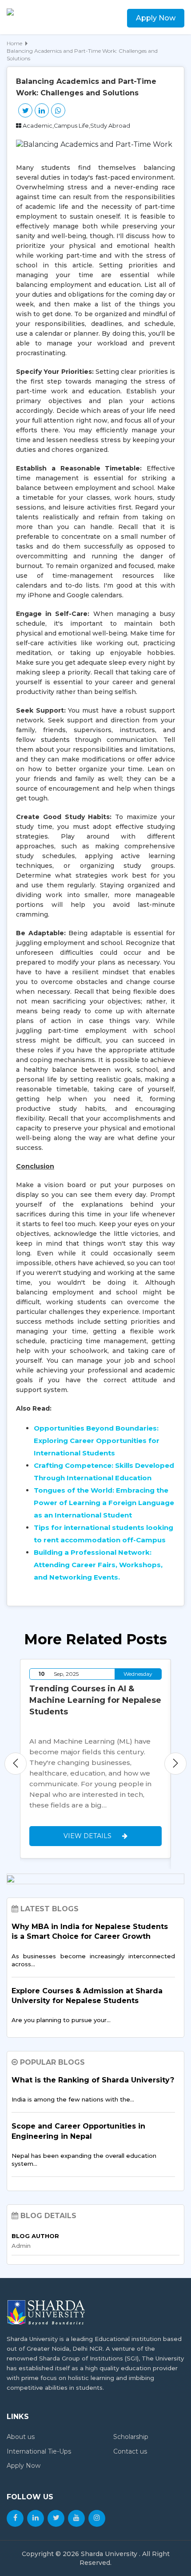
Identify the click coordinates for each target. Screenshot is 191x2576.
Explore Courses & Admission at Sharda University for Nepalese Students (87, 1996)
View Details (88, 1836)
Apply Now (156, 18)
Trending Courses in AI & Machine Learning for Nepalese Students (95, 1700)
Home (14, 43)
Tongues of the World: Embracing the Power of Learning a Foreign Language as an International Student (104, 1503)
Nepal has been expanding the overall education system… (84, 2160)
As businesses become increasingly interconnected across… (93, 1960)
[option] (95, 1759)
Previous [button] (16, 1764)
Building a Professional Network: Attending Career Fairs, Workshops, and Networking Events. (98, 1565)
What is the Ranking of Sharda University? (93, 2080)
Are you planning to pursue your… (61, 2020)
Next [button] (175, 1764)
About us (21, 2437)
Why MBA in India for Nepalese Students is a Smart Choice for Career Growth (90, 1931)
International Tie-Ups (39, 2451)
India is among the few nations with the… (73, 2099)
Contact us (130, 2451)
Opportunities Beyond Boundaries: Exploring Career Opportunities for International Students (97, 1441)
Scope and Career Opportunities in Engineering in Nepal (78, 2131)
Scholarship (131, 2437)
